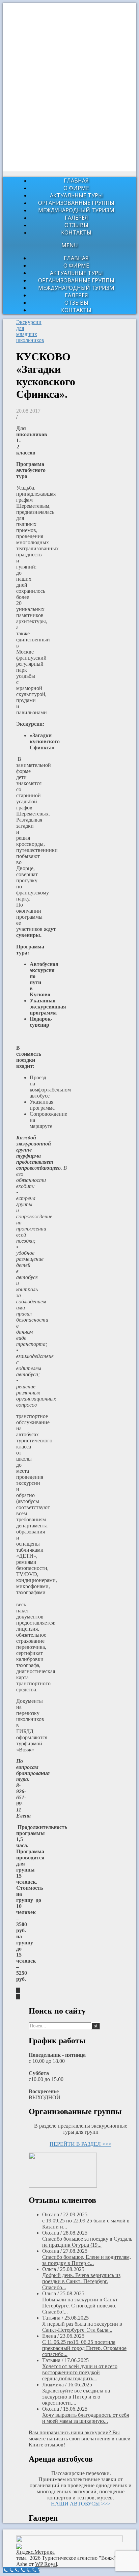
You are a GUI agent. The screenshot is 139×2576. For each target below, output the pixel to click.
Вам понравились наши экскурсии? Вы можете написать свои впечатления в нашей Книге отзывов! (80, 2439)
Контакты (76, 232)
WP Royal (46, 2564)
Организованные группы (76, 203)
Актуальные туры (76, 195)
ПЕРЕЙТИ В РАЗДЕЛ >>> (80, 2144)
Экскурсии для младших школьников (30, 331)
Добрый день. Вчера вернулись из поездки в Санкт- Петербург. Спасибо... (81, 2281)
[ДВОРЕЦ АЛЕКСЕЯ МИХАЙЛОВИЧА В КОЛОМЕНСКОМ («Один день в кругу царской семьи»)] (18, 1990)
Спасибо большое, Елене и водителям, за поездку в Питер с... (87, 2260)
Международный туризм (76, 210)
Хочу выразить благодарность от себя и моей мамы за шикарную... (86, 2418)
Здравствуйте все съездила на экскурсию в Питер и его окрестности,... (76, 2397)
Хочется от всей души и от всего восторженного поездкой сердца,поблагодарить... (80, 2372)
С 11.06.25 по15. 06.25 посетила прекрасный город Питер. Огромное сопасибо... (84, 2348)
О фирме (76, 188)
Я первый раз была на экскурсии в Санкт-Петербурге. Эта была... (82, 2327)
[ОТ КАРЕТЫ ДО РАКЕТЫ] (18, 1997)
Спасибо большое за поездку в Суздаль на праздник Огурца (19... (87, 2242)
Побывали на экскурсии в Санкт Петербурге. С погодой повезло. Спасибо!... (80, 2306)
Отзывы (76, 225)
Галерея (76, 218)
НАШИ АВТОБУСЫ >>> (81, 2504)
